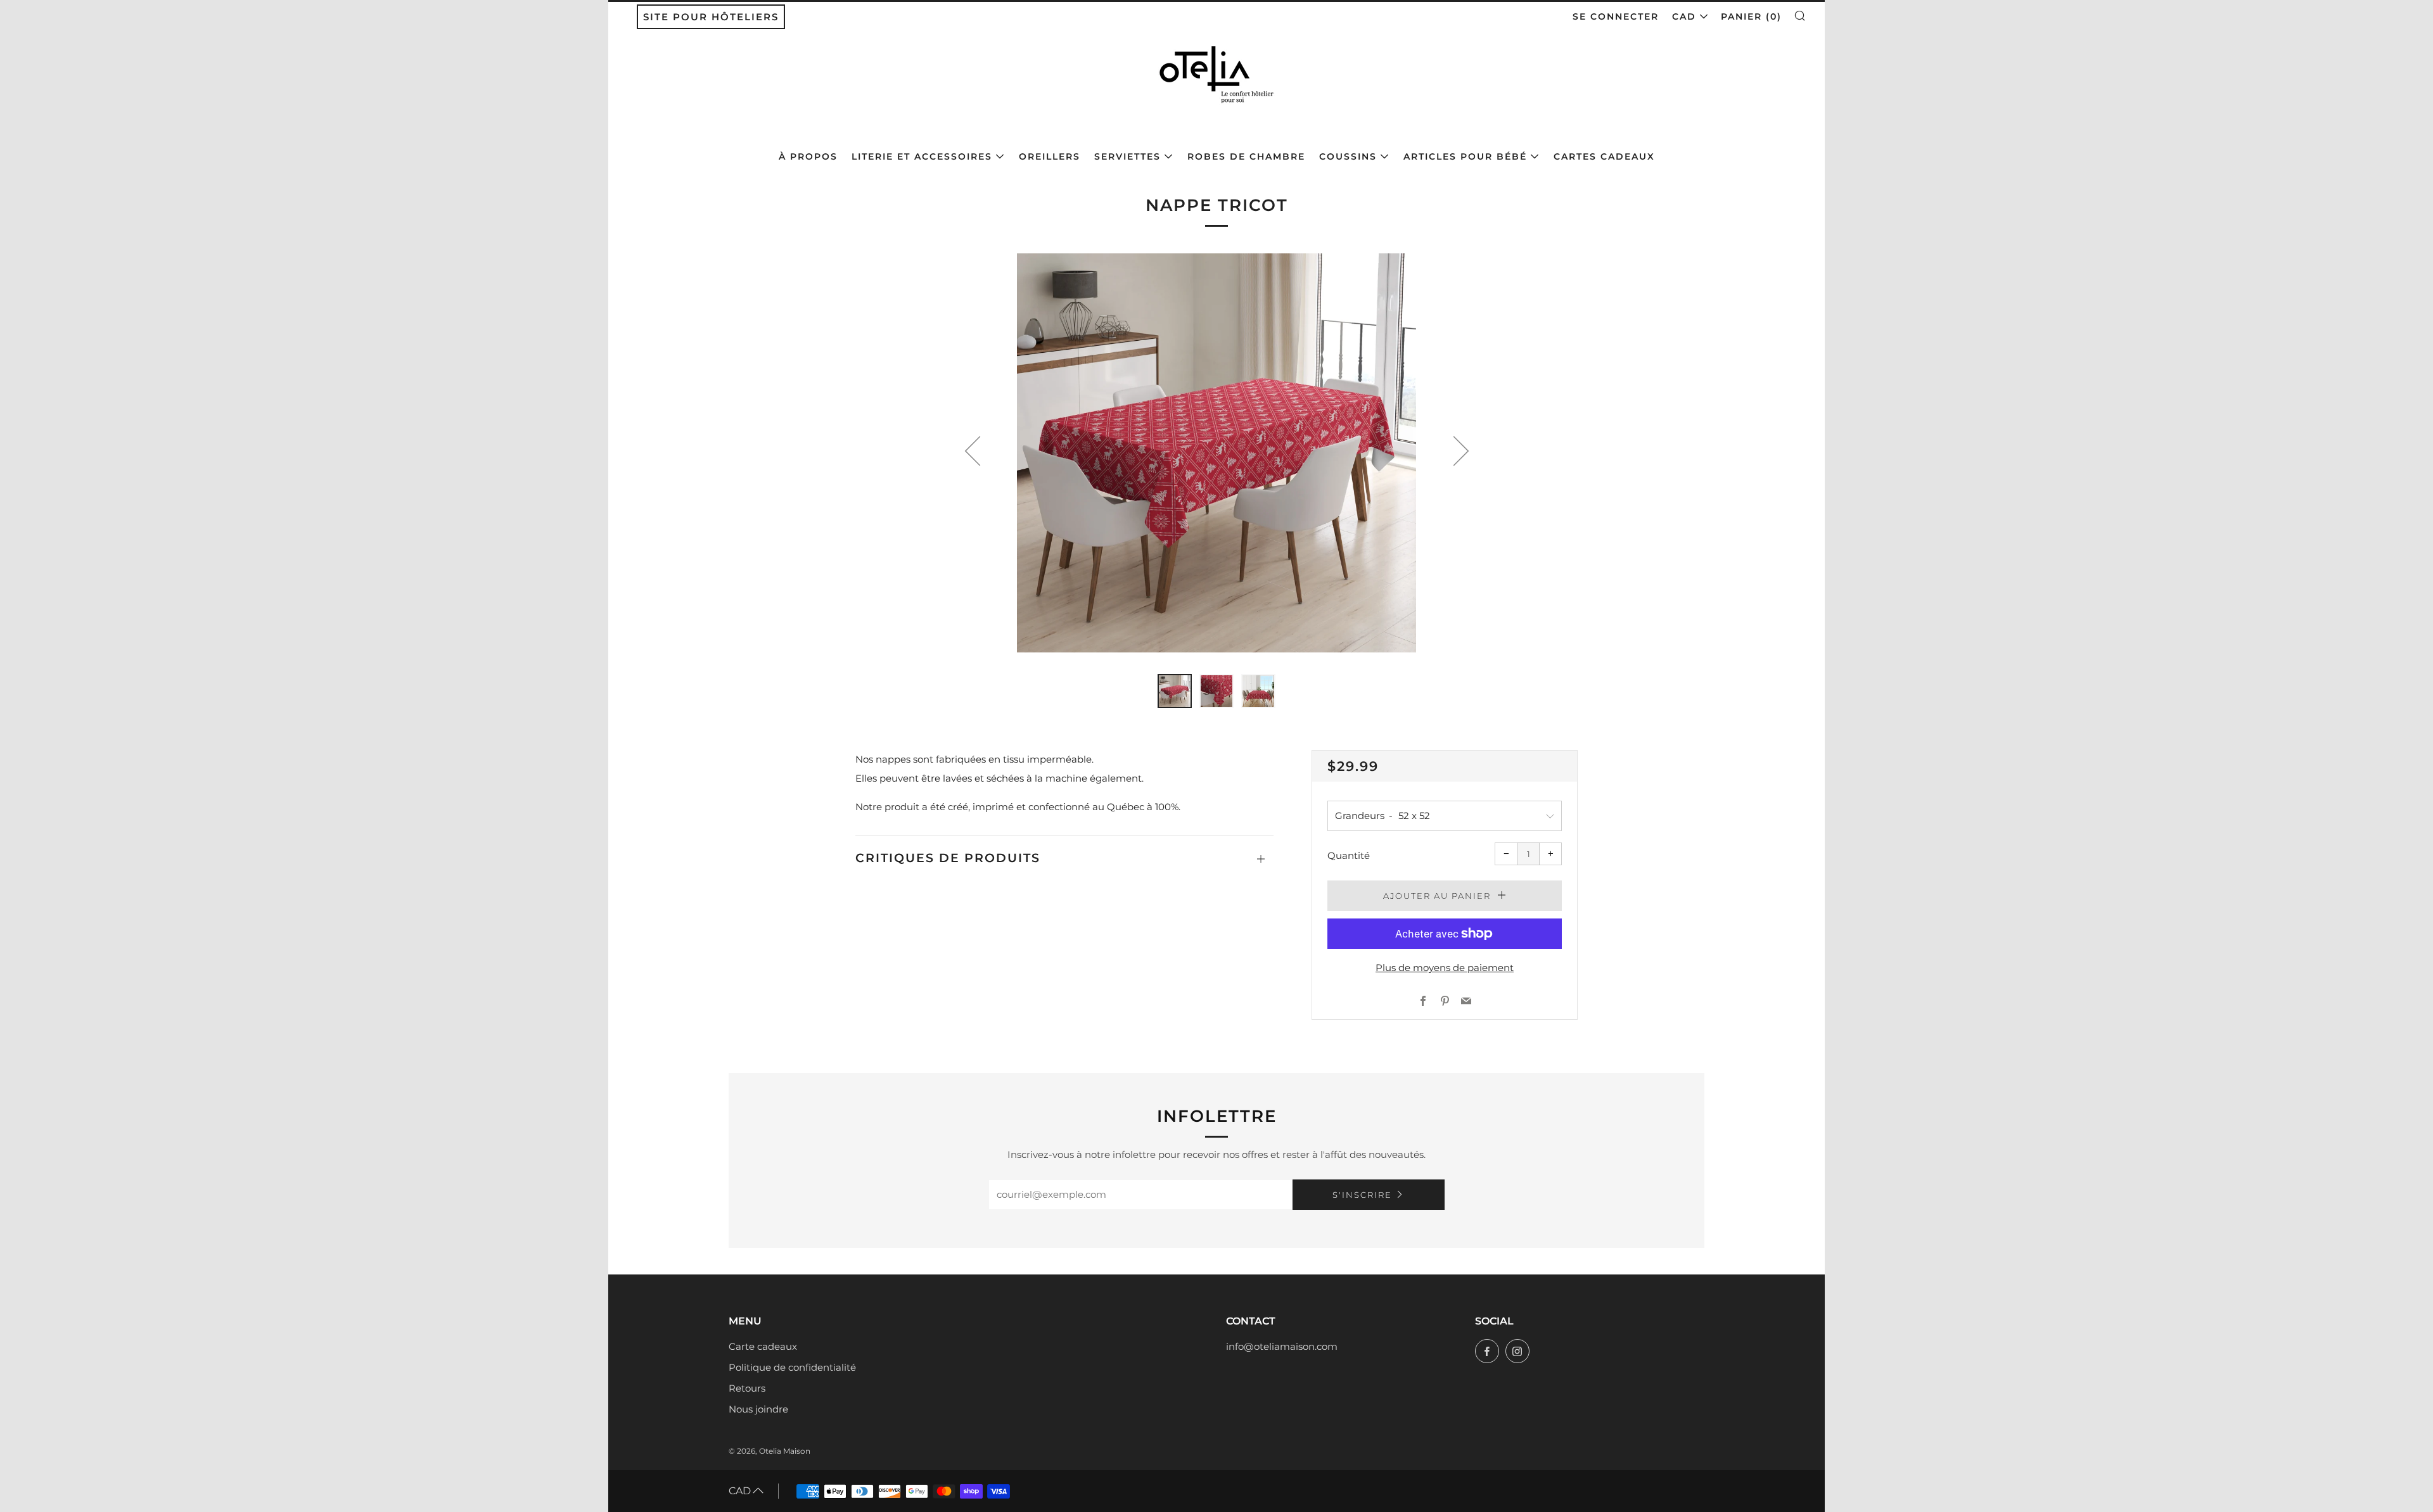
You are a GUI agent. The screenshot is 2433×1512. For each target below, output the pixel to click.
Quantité (1349, 855)
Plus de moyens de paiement (1445, 968)
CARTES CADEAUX (1604, 156)
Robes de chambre (1246, 156)
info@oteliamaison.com (1282, 1346)
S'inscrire (1362, 1195)
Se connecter (1616, 16)
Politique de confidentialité (792, 1367)
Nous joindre (758, 1409)
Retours (747, 1388)
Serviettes (1127, 156)
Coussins (1348, 156)
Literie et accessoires (922, 156)
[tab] (1175, 691)
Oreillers (1050, 156)
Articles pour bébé (1465, 156)
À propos (808, 156)
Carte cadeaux (763, 1346)
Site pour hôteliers (711, 17)
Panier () (1751, 16)
